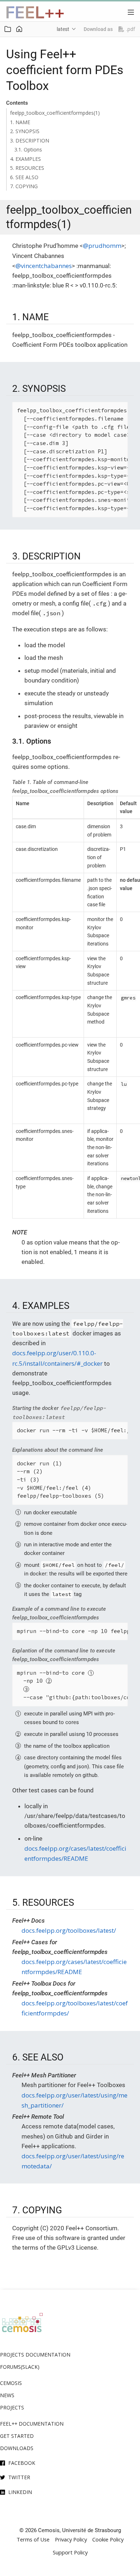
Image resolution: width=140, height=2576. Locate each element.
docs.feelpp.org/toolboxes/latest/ (69, 1930)
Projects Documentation (35, 2355)
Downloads (17, 2448)
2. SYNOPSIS (25, 131)
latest (63, 29)
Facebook (22, 2463)
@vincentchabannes (44, 266)
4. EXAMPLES (25, 159)
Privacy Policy (71, 2539)
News (7, 2395)
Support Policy (70, 2552)
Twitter (19, 2477)
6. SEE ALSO (24, 177)
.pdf (131, 29)
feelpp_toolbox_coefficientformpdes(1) (55, 113)
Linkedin (20, 2492)
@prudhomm (102, 246)
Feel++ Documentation (32, 2424)
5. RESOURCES (27, 168)
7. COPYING (24, 186)
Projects (12, 2407)
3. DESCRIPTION (30, 140)
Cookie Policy (108, 2539)
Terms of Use (33, 2539)
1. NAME (20, 122)
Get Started (17, 2436)
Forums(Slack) (20, 2367)
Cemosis (11, 2383)
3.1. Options (28, 149)
